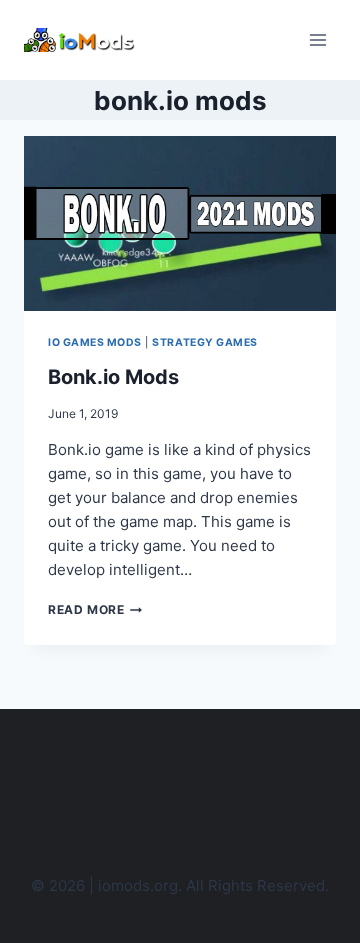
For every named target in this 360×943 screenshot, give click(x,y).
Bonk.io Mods (113, 377)
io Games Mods (95, 342)
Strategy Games (204, 342)
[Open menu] (317, 39)
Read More (95, 609)
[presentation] (180, 223)
